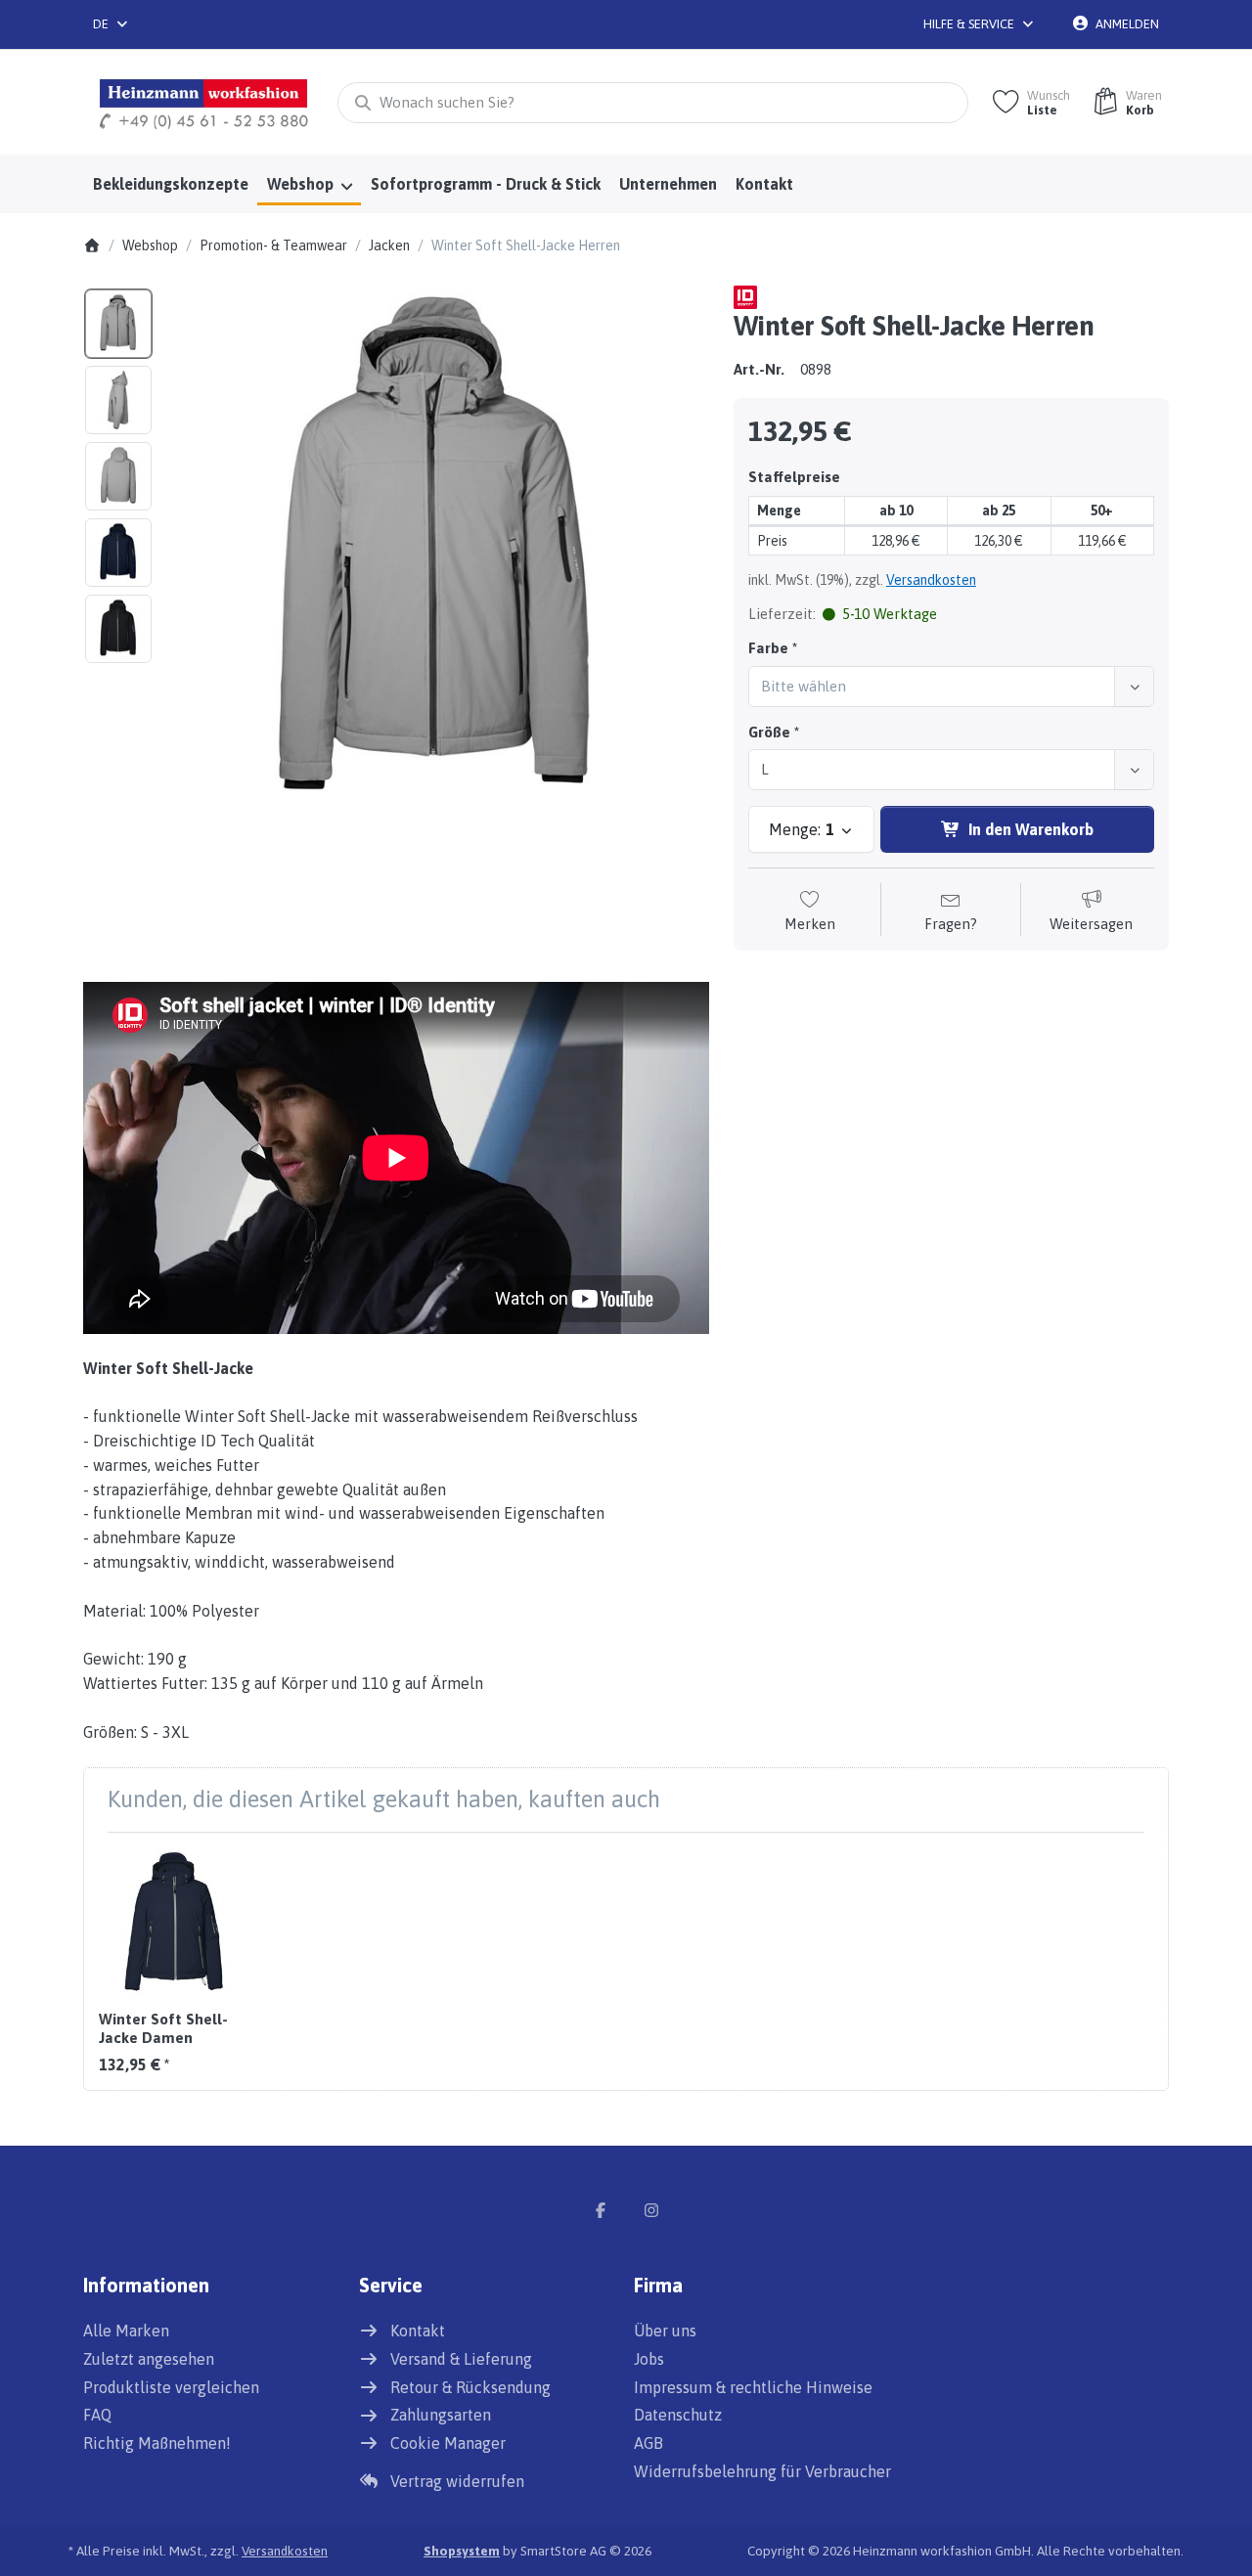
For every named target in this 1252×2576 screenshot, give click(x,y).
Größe (769, 732)
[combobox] (112, 24)
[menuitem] (170, 185)
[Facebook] (601, 2210)
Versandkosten (931, 580)
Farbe (768, 648)
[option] (118, 324)
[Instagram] (651, 2210)
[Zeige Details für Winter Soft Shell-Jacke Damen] (174, 1923)
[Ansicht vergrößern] (437, 553)
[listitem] (437, 553)
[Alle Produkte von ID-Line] (745, 296)
